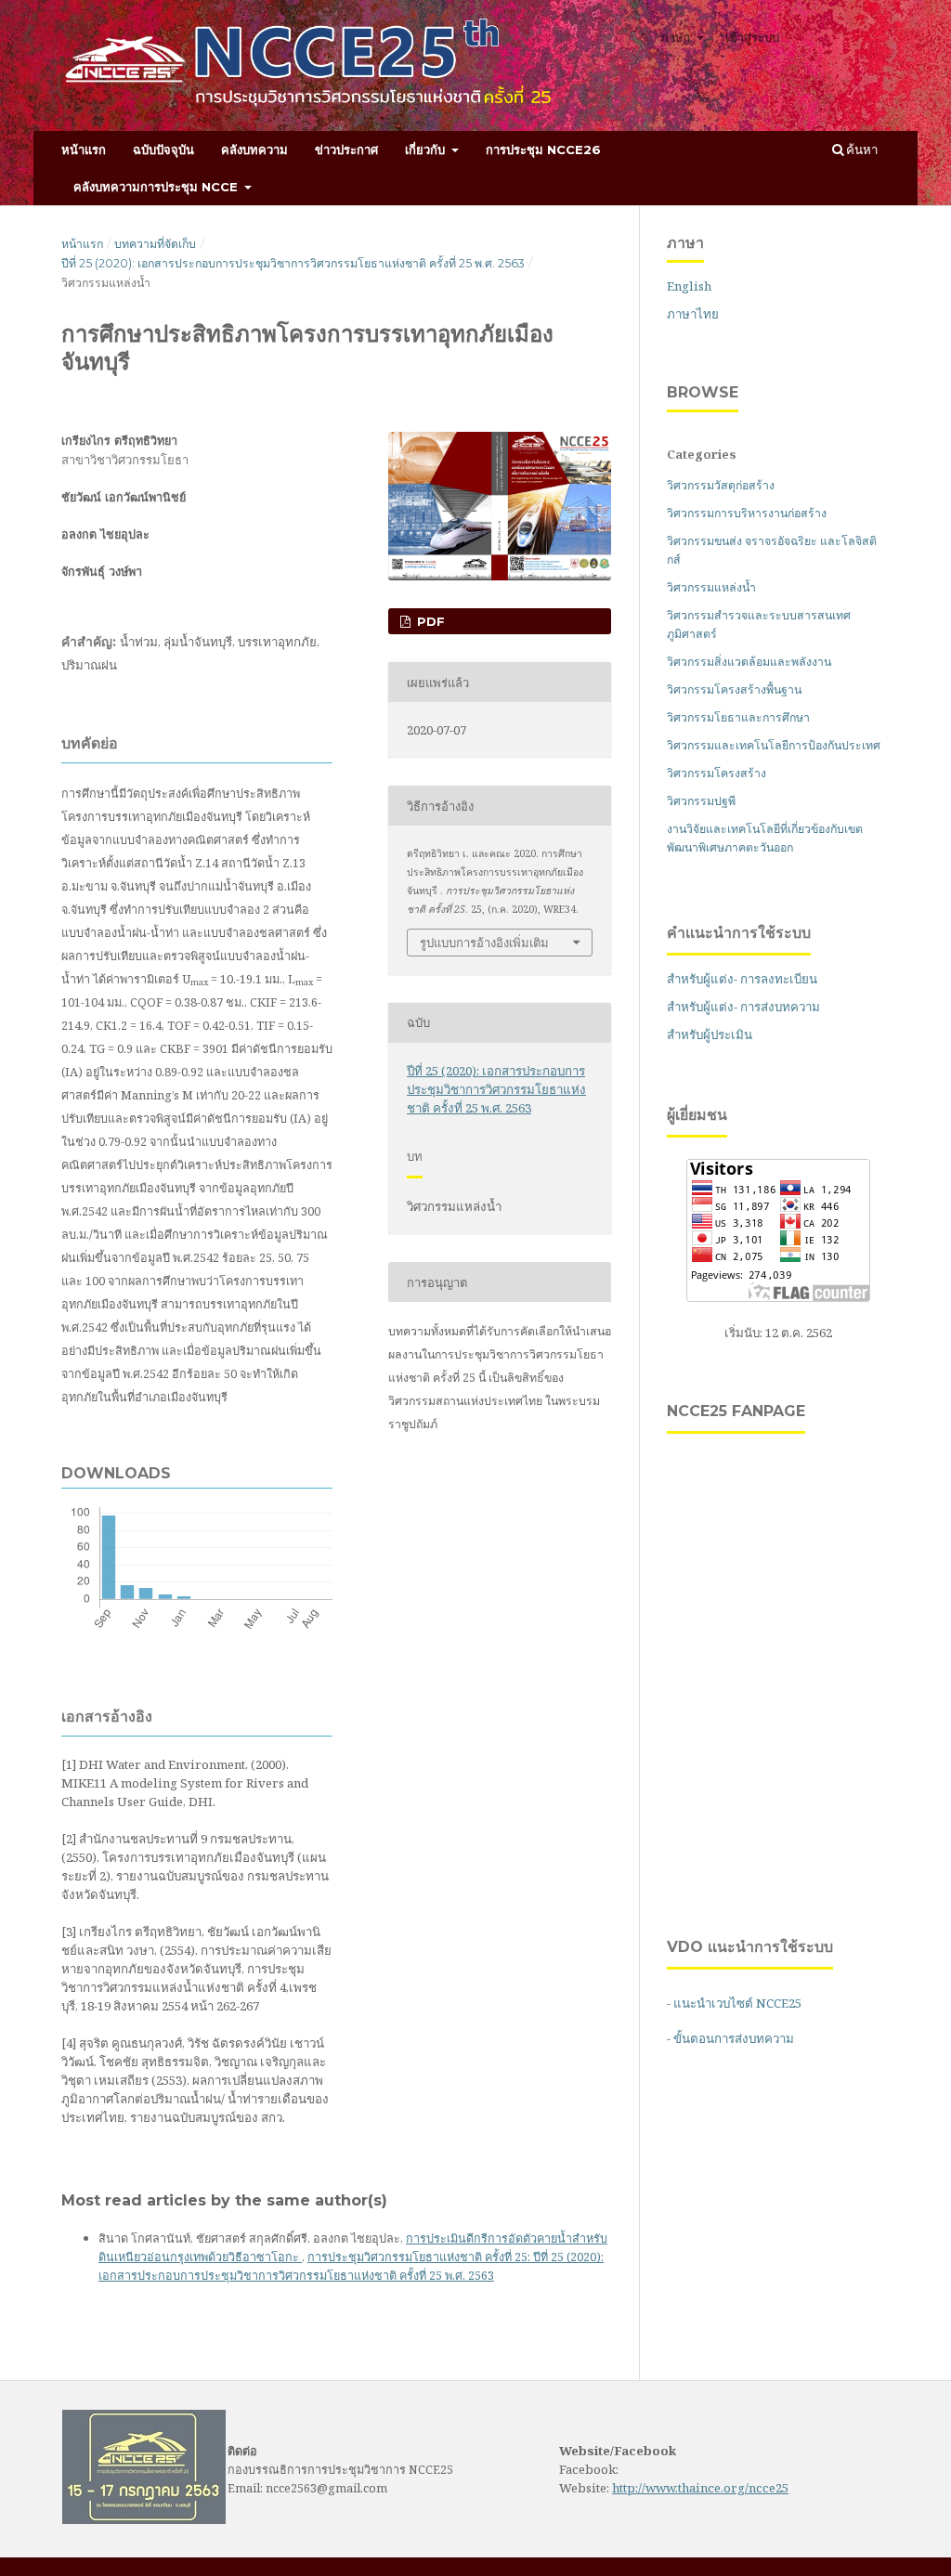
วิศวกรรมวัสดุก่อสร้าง (721, 485)
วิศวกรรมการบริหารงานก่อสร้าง (747, 513)
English (689, 286)
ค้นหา (860, 150)
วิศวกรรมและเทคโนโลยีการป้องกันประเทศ (774, 745)
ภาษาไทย (693, 314)
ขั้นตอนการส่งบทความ (734, 2038)
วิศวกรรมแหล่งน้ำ (711, 587)
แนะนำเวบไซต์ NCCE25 (737, 2003)
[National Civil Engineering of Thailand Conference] (144, 2519)
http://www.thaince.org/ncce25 (700, 2488)
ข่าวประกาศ (346, 150)
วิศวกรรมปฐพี (701, 801)
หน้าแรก (84, 150)
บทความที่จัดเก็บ (155, 244)
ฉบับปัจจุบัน (163, 150)
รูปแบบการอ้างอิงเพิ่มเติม (484, 943)
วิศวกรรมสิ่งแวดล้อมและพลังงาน (749, 662)
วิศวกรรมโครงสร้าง (717, 773)
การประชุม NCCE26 (543, 150)
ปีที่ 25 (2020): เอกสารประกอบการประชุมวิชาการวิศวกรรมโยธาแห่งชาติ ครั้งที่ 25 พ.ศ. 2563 (293, 263)
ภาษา (677, 37)
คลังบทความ (254, 150)
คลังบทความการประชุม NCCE (157, 187)
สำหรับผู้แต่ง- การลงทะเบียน (742, 979)
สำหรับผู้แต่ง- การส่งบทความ (743, 1007)
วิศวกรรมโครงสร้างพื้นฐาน (734, 690)
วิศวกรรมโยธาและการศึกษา (738, 717)
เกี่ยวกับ (427, 150)
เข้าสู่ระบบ (752, 37)
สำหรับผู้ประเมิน (710, 1034)
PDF (429, 621)
